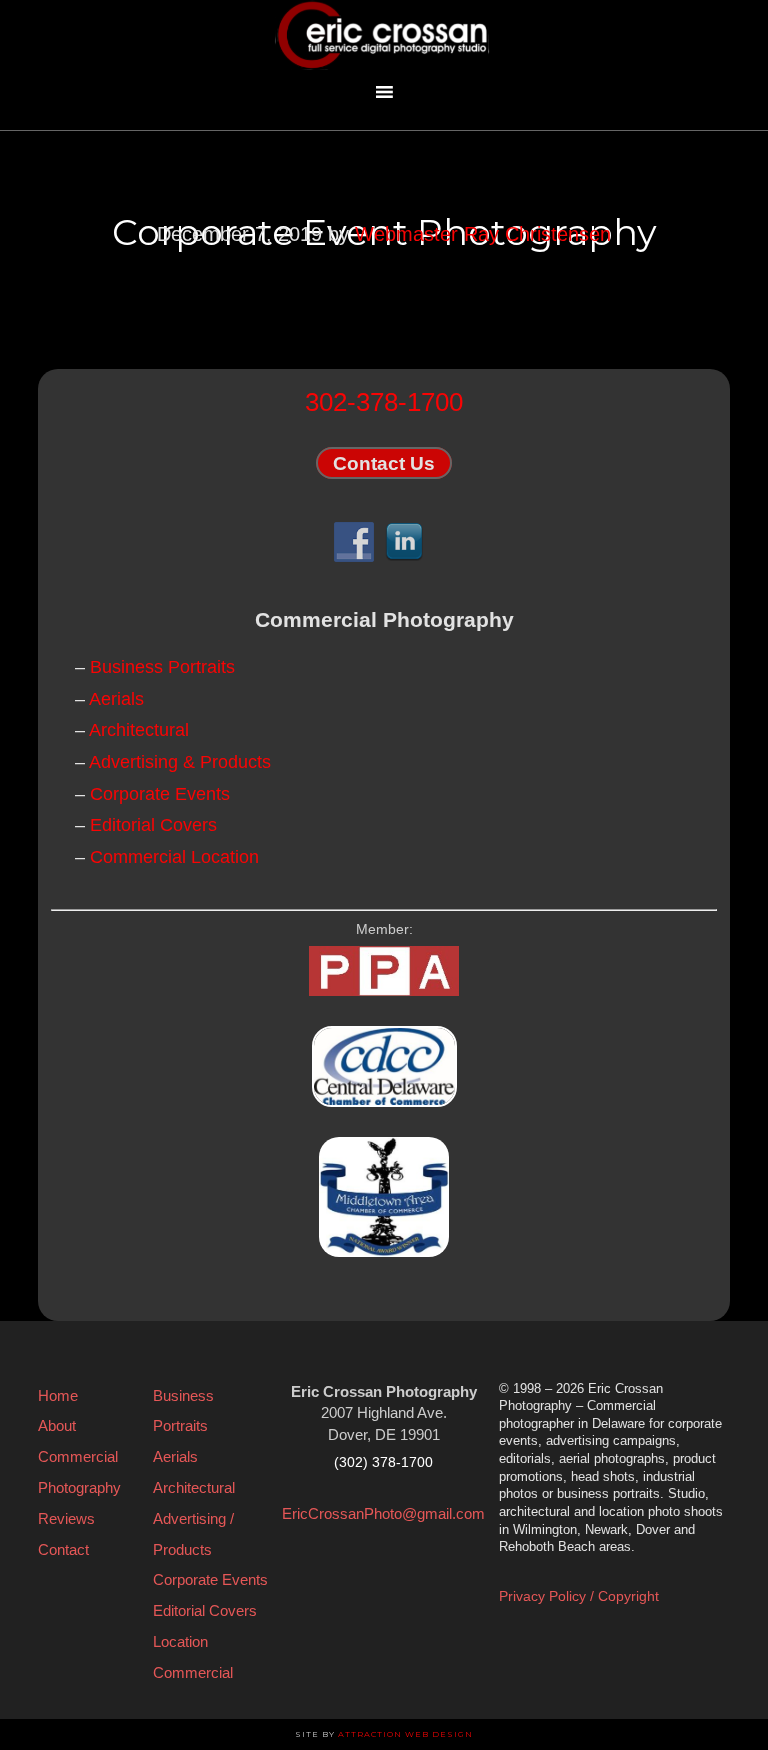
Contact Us (384, 462)
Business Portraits (162, 667)
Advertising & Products (180, 762)
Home (58, 1395)
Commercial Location (174, 857)
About (57, 1425)
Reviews (66, 1518)
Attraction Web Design (405, 1734)
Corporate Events (160, 794)
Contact (63, 1549)
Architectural (139, 730)
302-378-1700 (384, 402)
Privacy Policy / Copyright (579, 1596)
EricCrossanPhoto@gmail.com (383, 1513)
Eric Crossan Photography (384, 35)
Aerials (116, 699)
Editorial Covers (153, 825)
